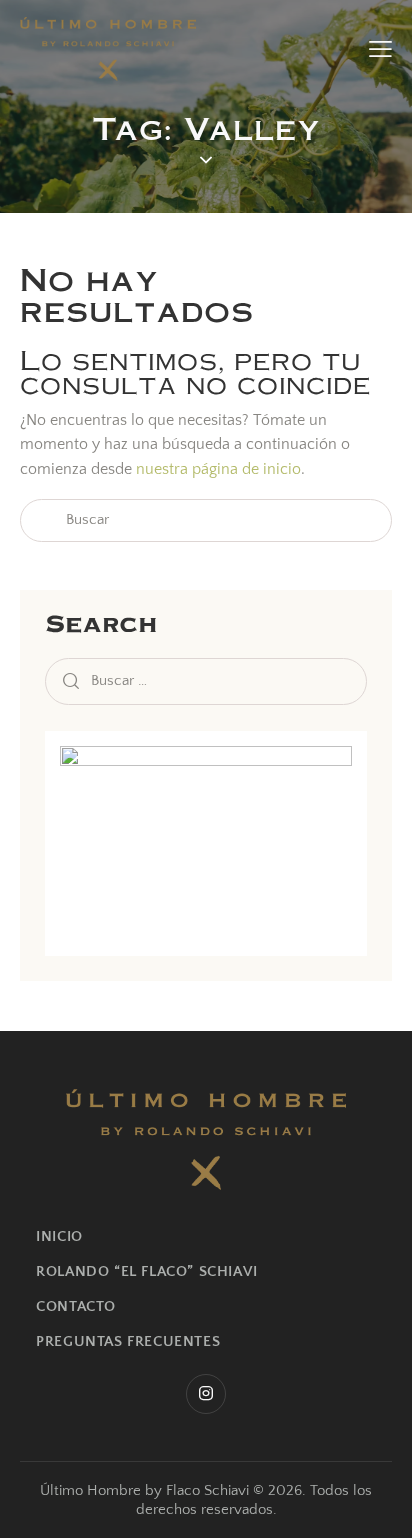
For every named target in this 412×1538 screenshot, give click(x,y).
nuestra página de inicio (218, 469)
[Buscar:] (206, 680)
